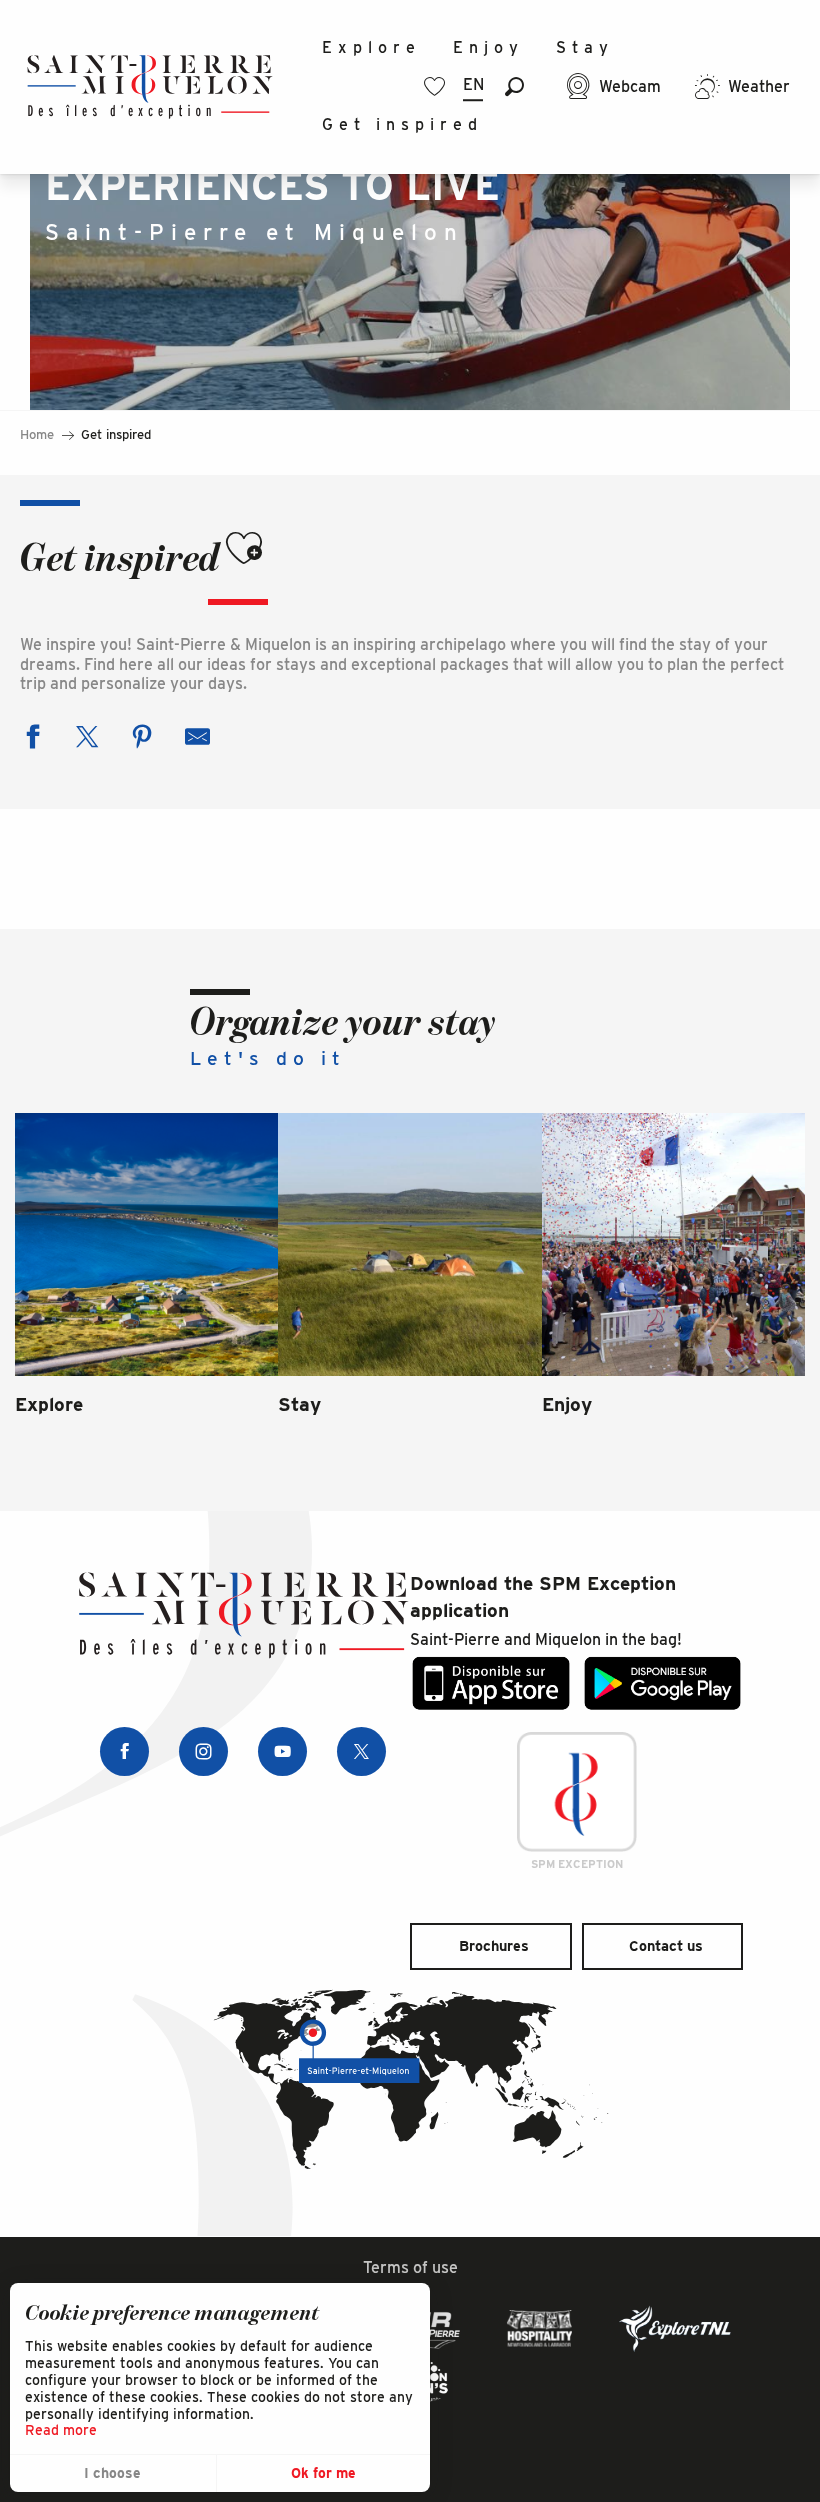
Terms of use (410, 2267)
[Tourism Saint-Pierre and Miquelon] (150, 86)
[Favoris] (437, 86)
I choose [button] (112, 2473)
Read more (61, 2430)
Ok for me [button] (323, 2473)
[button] (514, 86)
